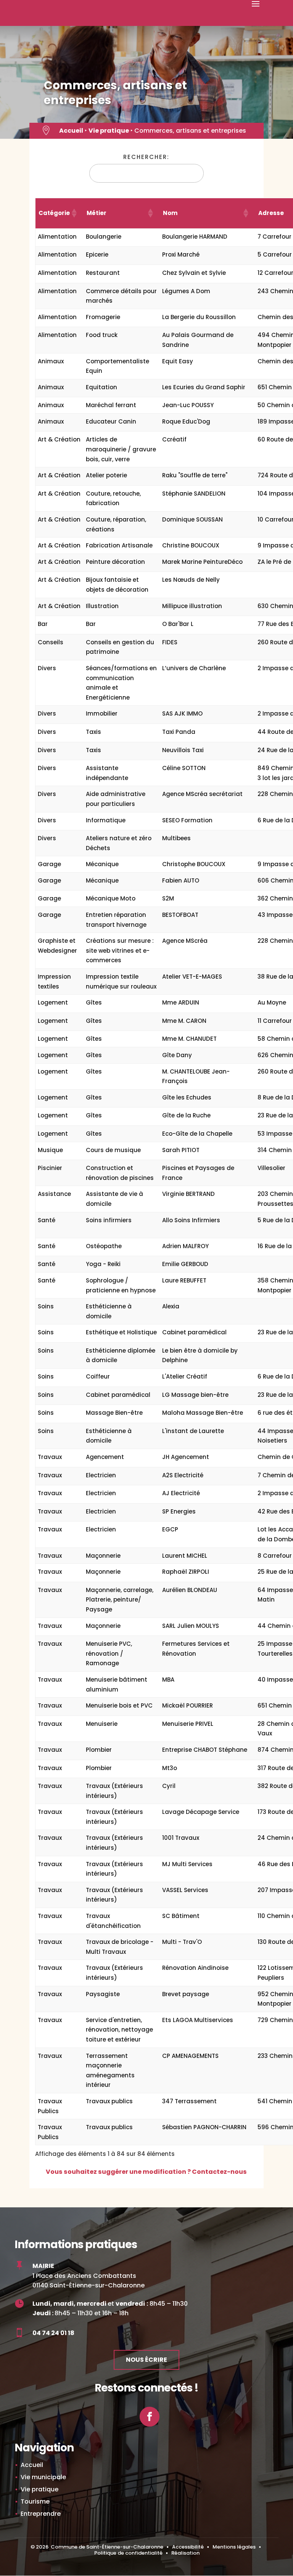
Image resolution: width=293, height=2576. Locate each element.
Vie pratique (109, 131)
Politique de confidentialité (128, 2553)
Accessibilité (188, 2547)
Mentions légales (234, 2547)
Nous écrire (146, 2360)
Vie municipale (43, 2477)
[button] (74, 213)
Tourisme (35, 2501)
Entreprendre (41, 2514)
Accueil (71, 131)
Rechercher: (146, 157)
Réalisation (185, 2553)
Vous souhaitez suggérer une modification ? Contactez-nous (146, 2172)
